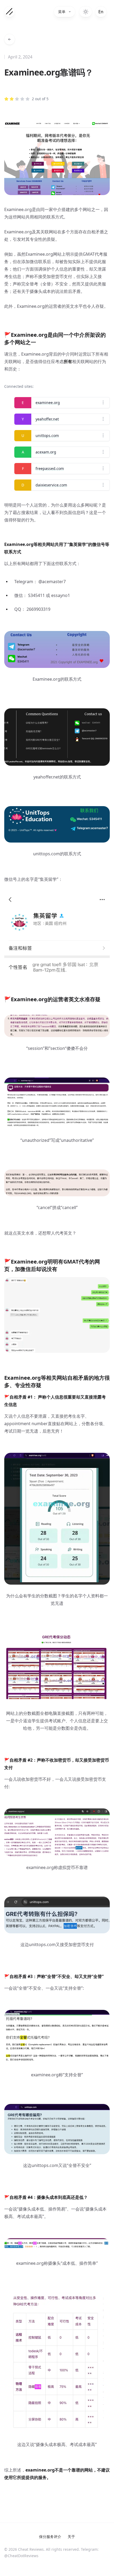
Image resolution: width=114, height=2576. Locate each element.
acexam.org (46, 452)
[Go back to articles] (10, 39)
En (101, 12)
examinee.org (48, 403)
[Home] (10, 12)
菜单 (62, 12)
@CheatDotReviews (21, 2556)
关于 (71, 2537)
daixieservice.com (51, 485)
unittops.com (47, 435)
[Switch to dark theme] (86, 12)
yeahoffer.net (47, 419)
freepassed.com (50, 468)
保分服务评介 (50, 2537)
